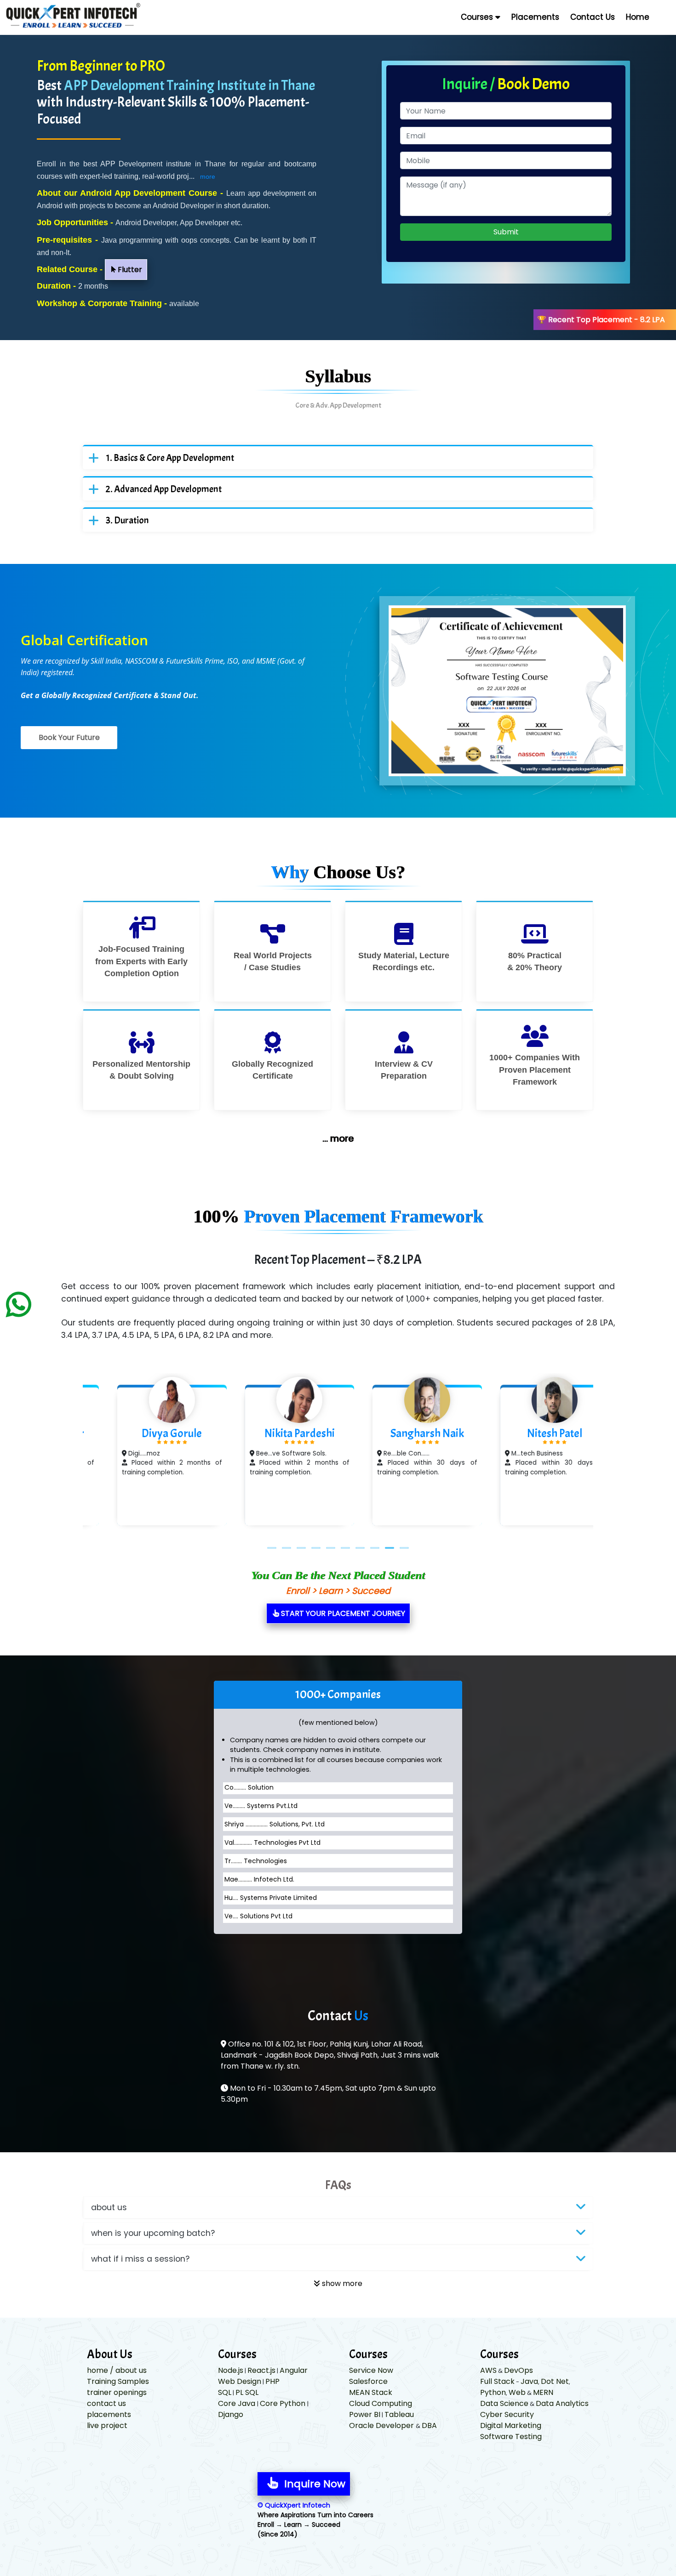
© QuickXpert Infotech (294, 2505)
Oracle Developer (382, 2425)
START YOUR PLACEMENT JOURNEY (342, 1613)
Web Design (240, 2381)
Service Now (371, 2370)
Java (529, 2381)
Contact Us (593, 17)
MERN (543, 2392)
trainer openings (117, 2392)
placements (109, 2414)
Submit (506, 232)
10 (404, 1548)
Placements (535, 17)
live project (107, 2425)
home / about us (117, 2370)
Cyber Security (507, 2414)
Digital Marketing (511, 2425)
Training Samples (118, 2381)
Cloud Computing (381, 2403)
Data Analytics (562, 2403)
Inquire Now (313, 2484)
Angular (294, 2370)
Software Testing (511, 2437)
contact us (106, 2403)
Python (493, 2392)
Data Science (504, 2403)
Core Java (238, 2403)
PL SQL (247, 2392)
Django (231, 2414)
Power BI (365, 2414)
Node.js (231, 2370)
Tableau (399, 2414)
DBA (429, 2425)
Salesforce (368, 2381)
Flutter (129, 270)
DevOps (518, 2370)
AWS (488, 2370)
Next (607, 1456)
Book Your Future (69, 737)
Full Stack (497, 2381)
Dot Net (555, 2381)
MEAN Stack (371, 2392)
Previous (69, 1456)
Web (517, 2392)
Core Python (284, 2403)
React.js (261, 2370)
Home (638, 17)
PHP (272, 2381)
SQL (225, 2392)
